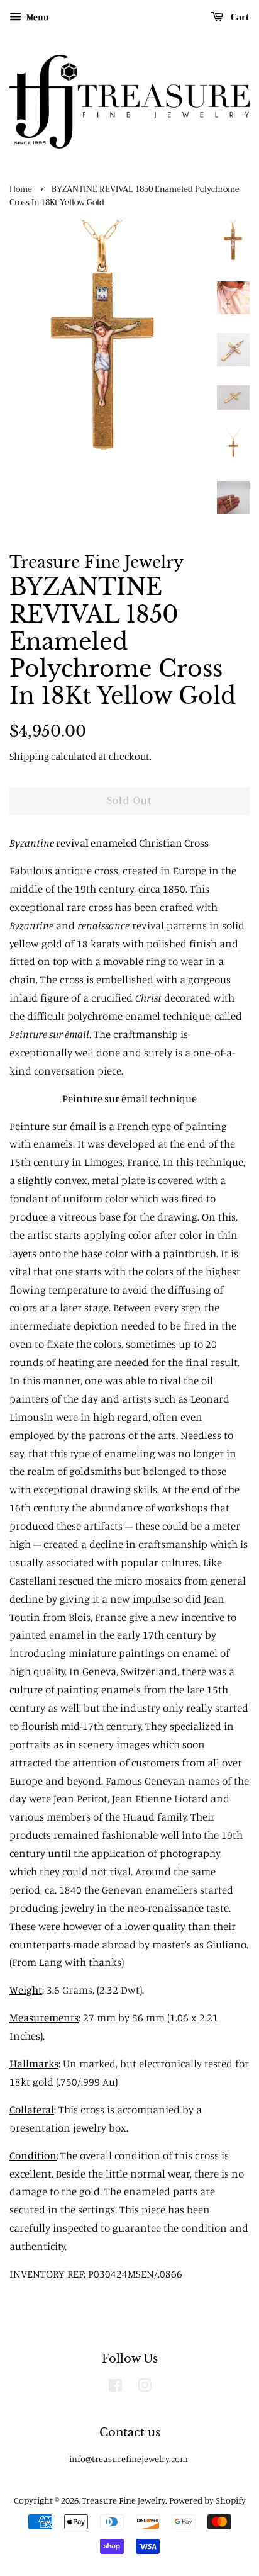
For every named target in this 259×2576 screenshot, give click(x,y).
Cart (239, 17)
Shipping (29, 756)
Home (21, 189)
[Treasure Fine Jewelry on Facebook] (115, 2387)
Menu (36, 17)
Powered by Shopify (207, 2500)
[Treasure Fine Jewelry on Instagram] (145, 2387)
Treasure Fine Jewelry (124, 2500)
